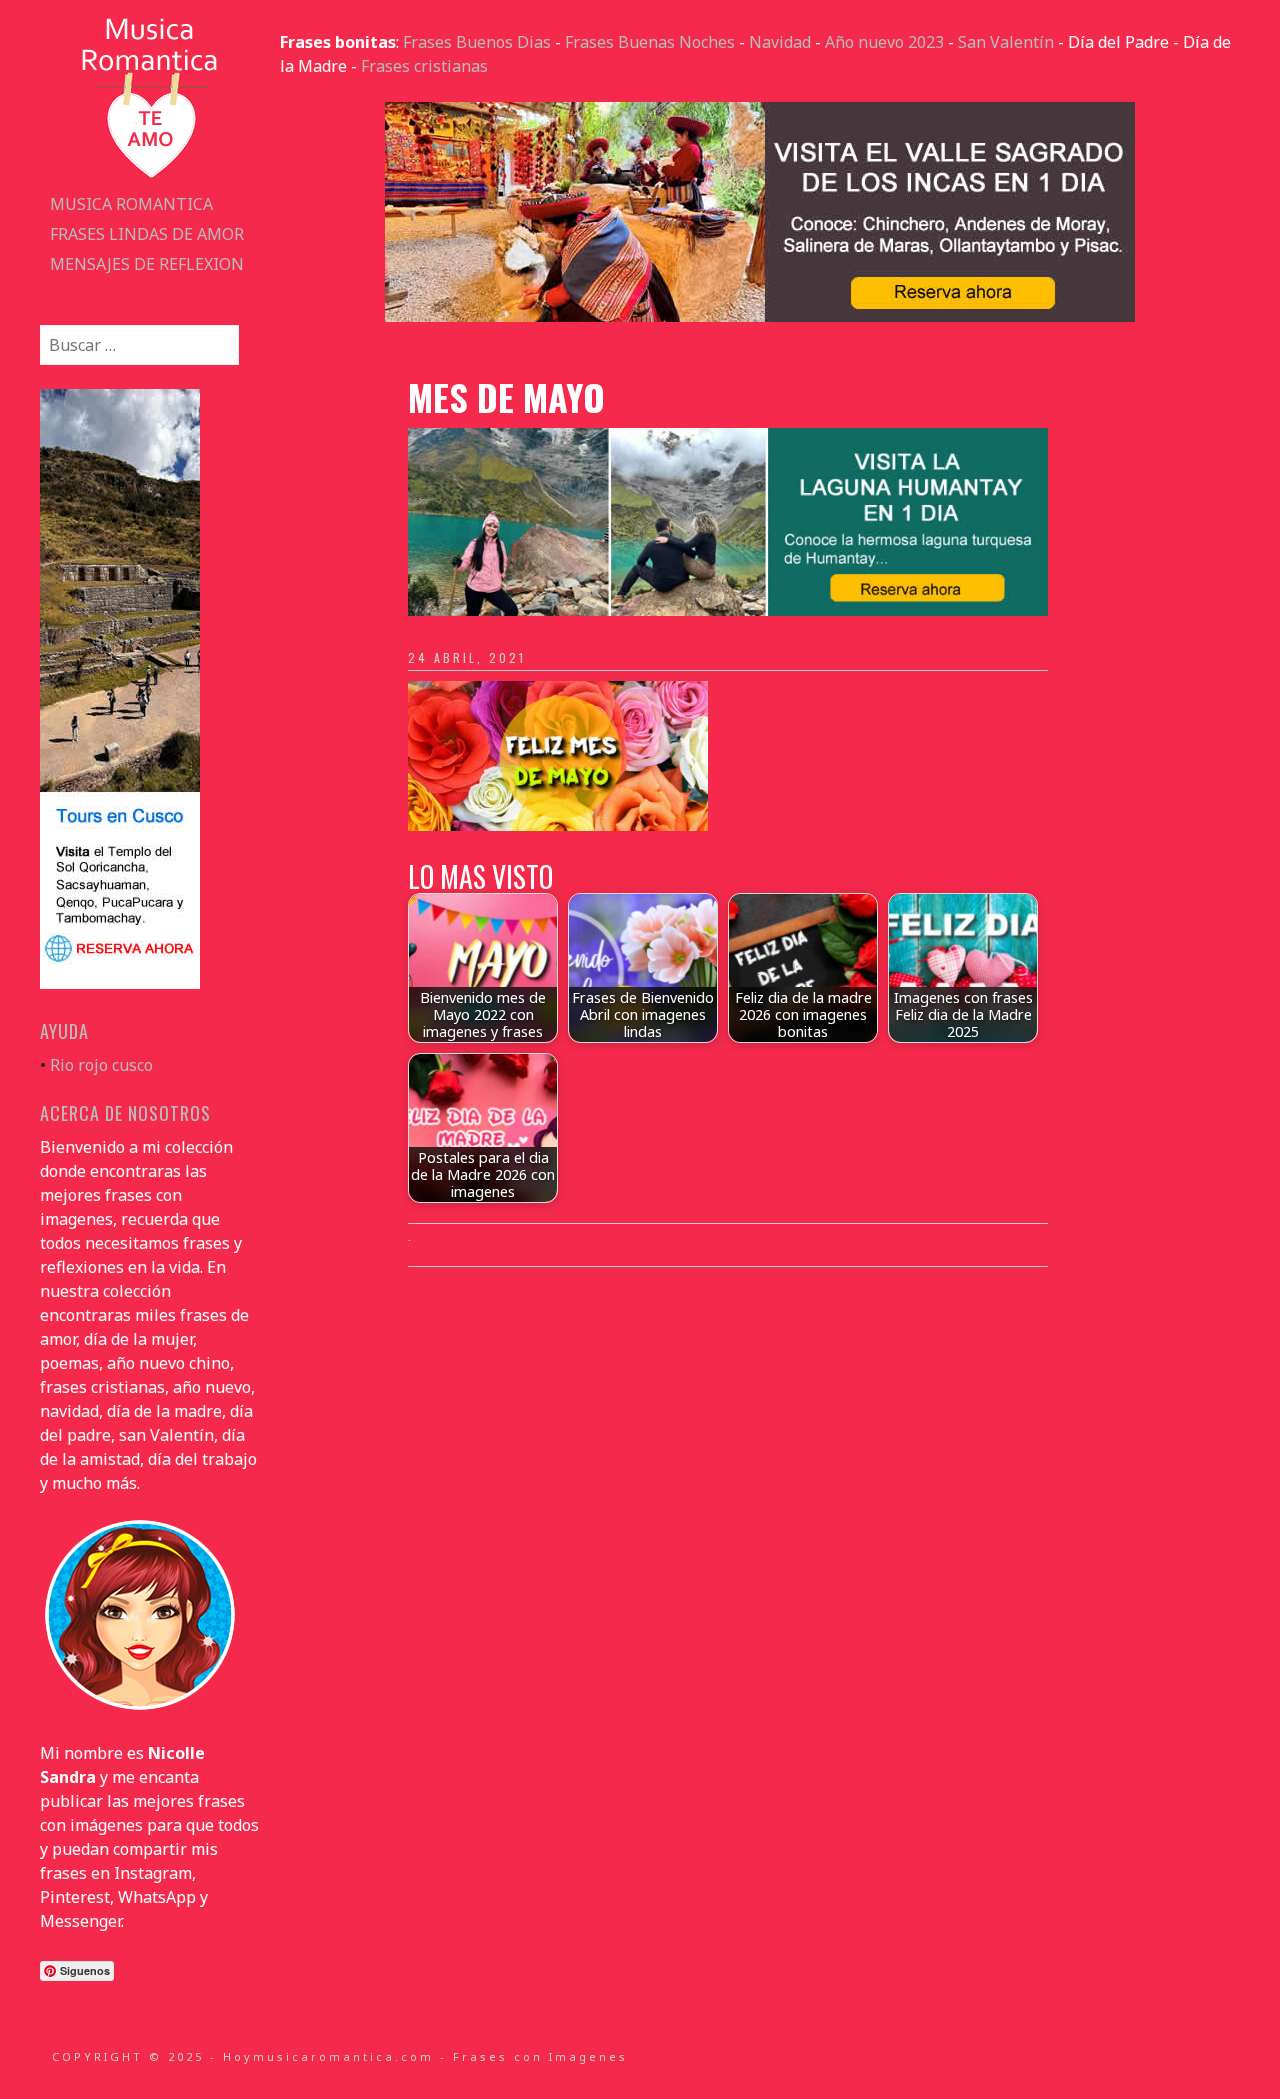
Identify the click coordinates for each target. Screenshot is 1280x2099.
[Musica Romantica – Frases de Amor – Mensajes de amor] (150, 177)
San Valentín (1006, 42)
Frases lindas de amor (147, 234)
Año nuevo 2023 (884, 42)
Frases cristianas (424, 66)
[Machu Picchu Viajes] (760, 316)
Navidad (780, 42)
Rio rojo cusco (101, 1065)
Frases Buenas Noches (650, 42)
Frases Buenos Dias (477, 42)
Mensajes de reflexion (147, 264)
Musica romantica (131, 204)
